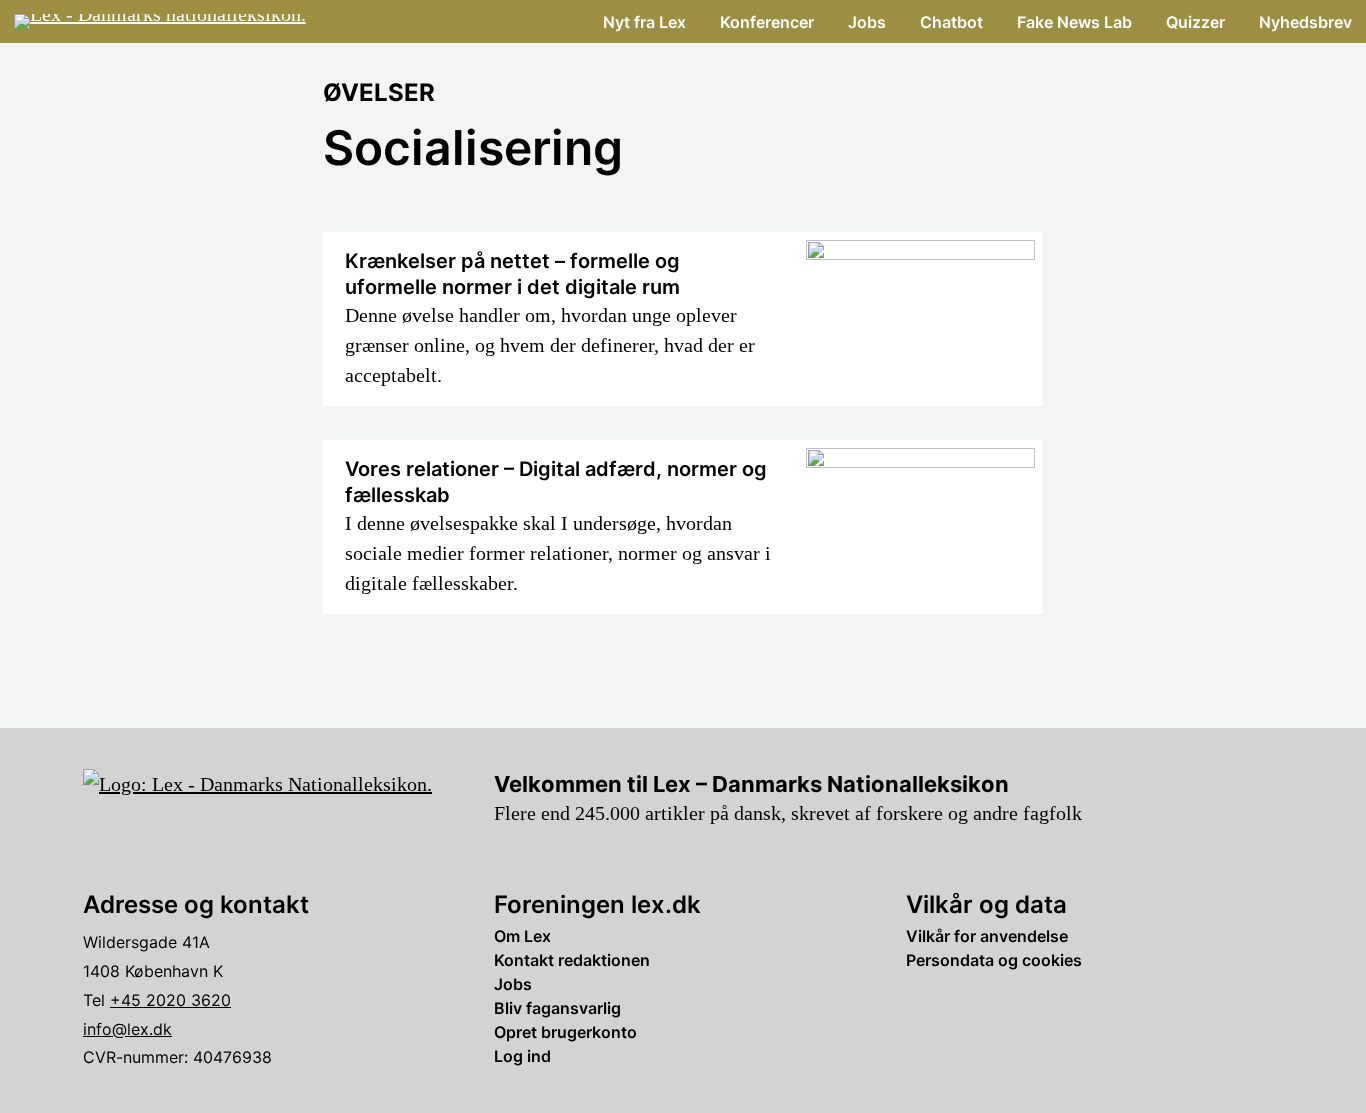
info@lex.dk (127, 1029)
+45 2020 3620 (170, 1000)
